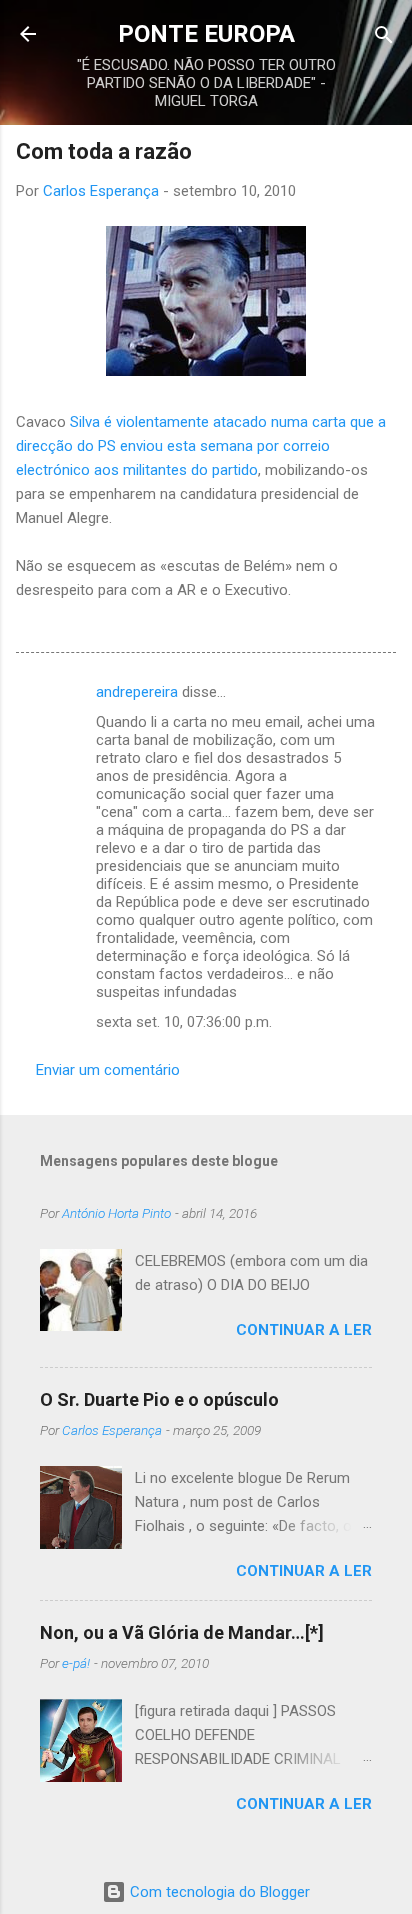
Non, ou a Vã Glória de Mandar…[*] (182, 1632)
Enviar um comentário (108, 1070)
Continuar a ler (304, 1330)
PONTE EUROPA (206, 34)
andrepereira (137, 692)
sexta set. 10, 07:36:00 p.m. (184, 1022)
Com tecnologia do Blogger (218, 1892)
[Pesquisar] (384, 36)
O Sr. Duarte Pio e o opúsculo (159, 1399)
